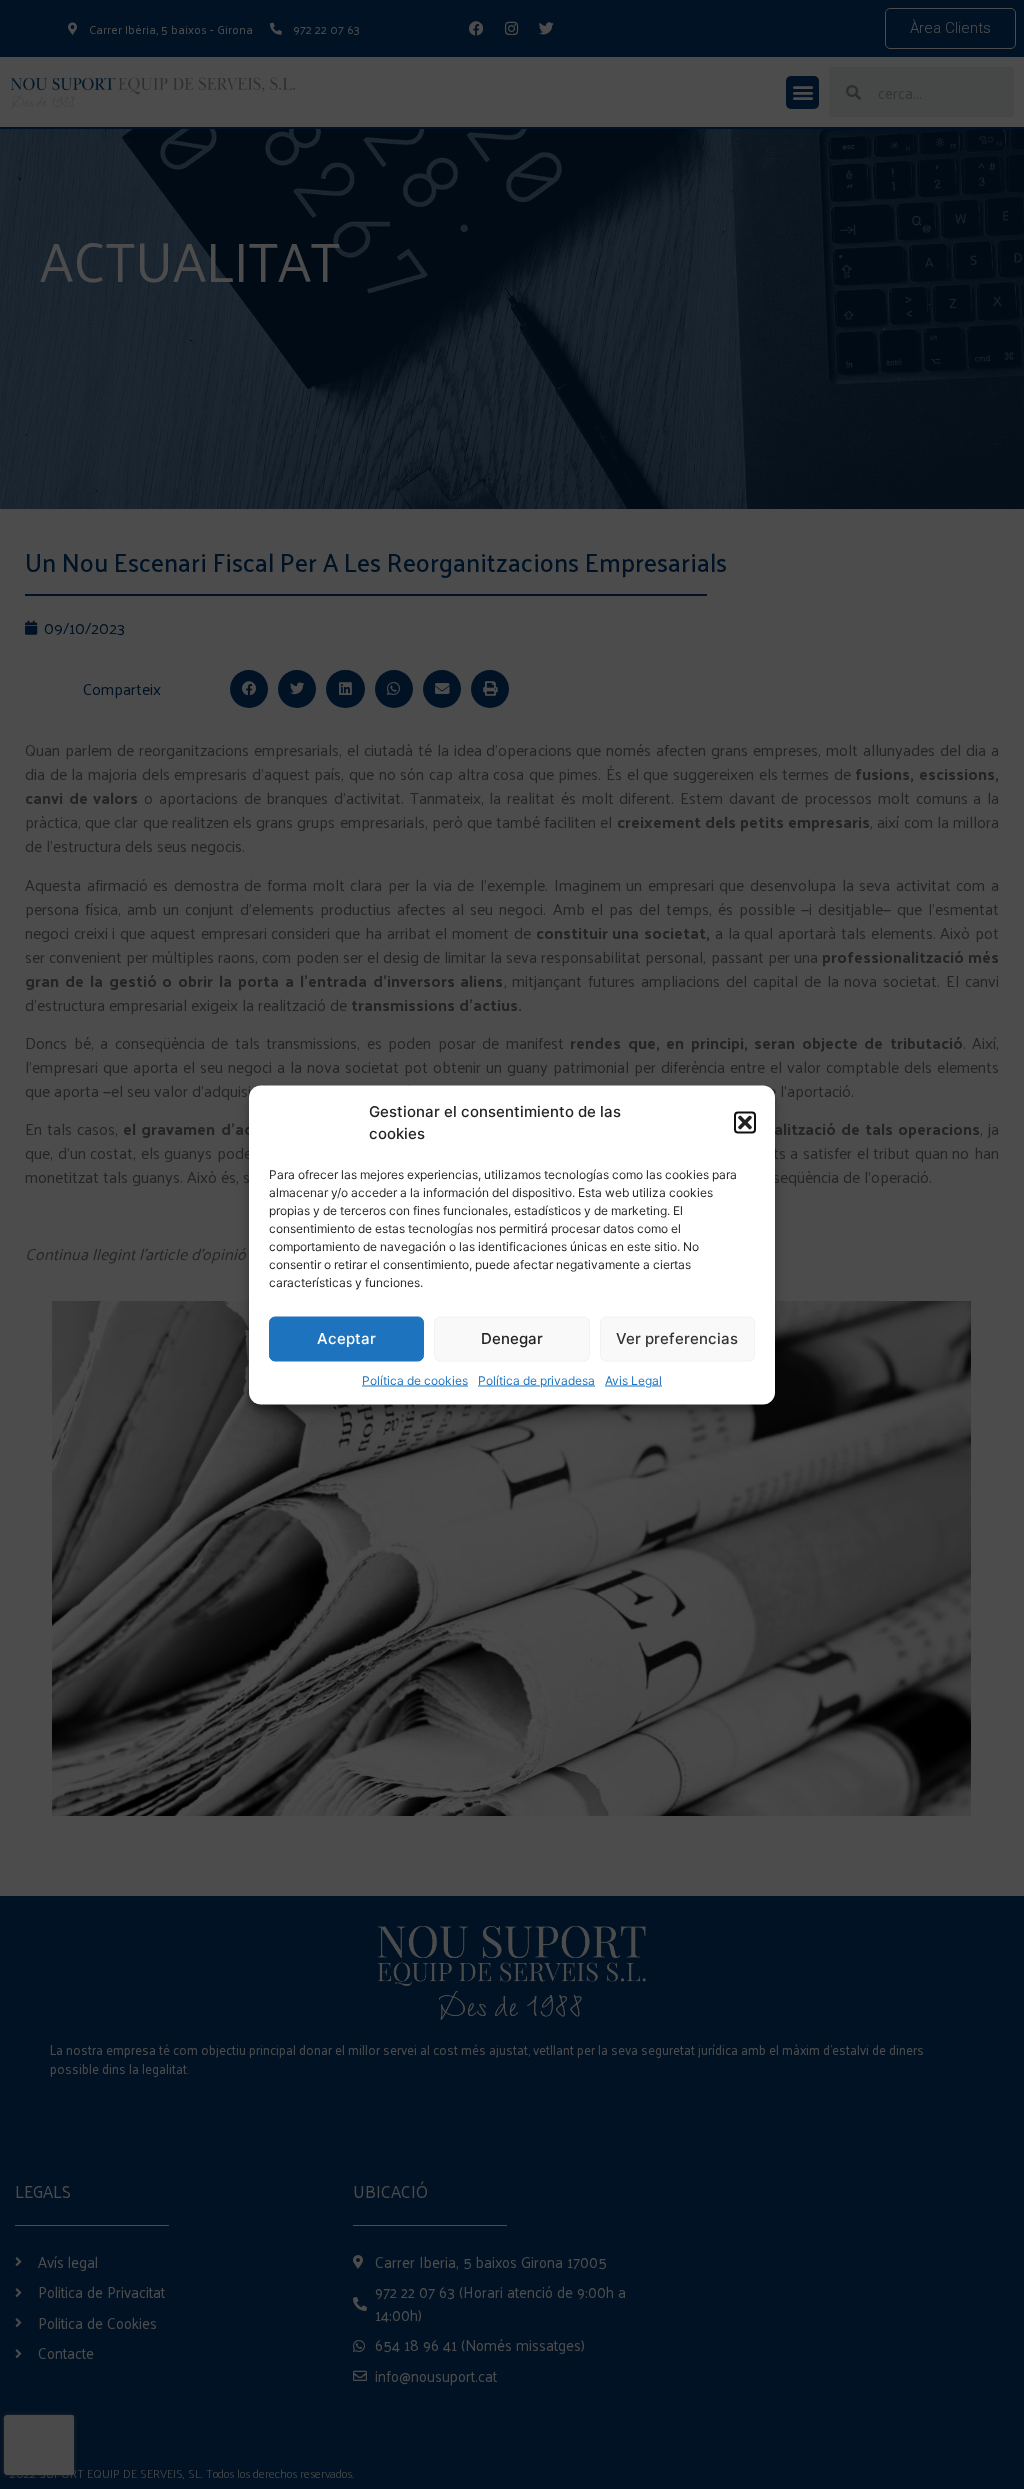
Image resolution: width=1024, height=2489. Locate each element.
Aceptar (346, 1338)
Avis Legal (633, 1379)
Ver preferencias (677, 1338)
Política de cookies (415, 1379)
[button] (745, 1123)
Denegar (512, 1338)
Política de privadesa (536, 1379)
